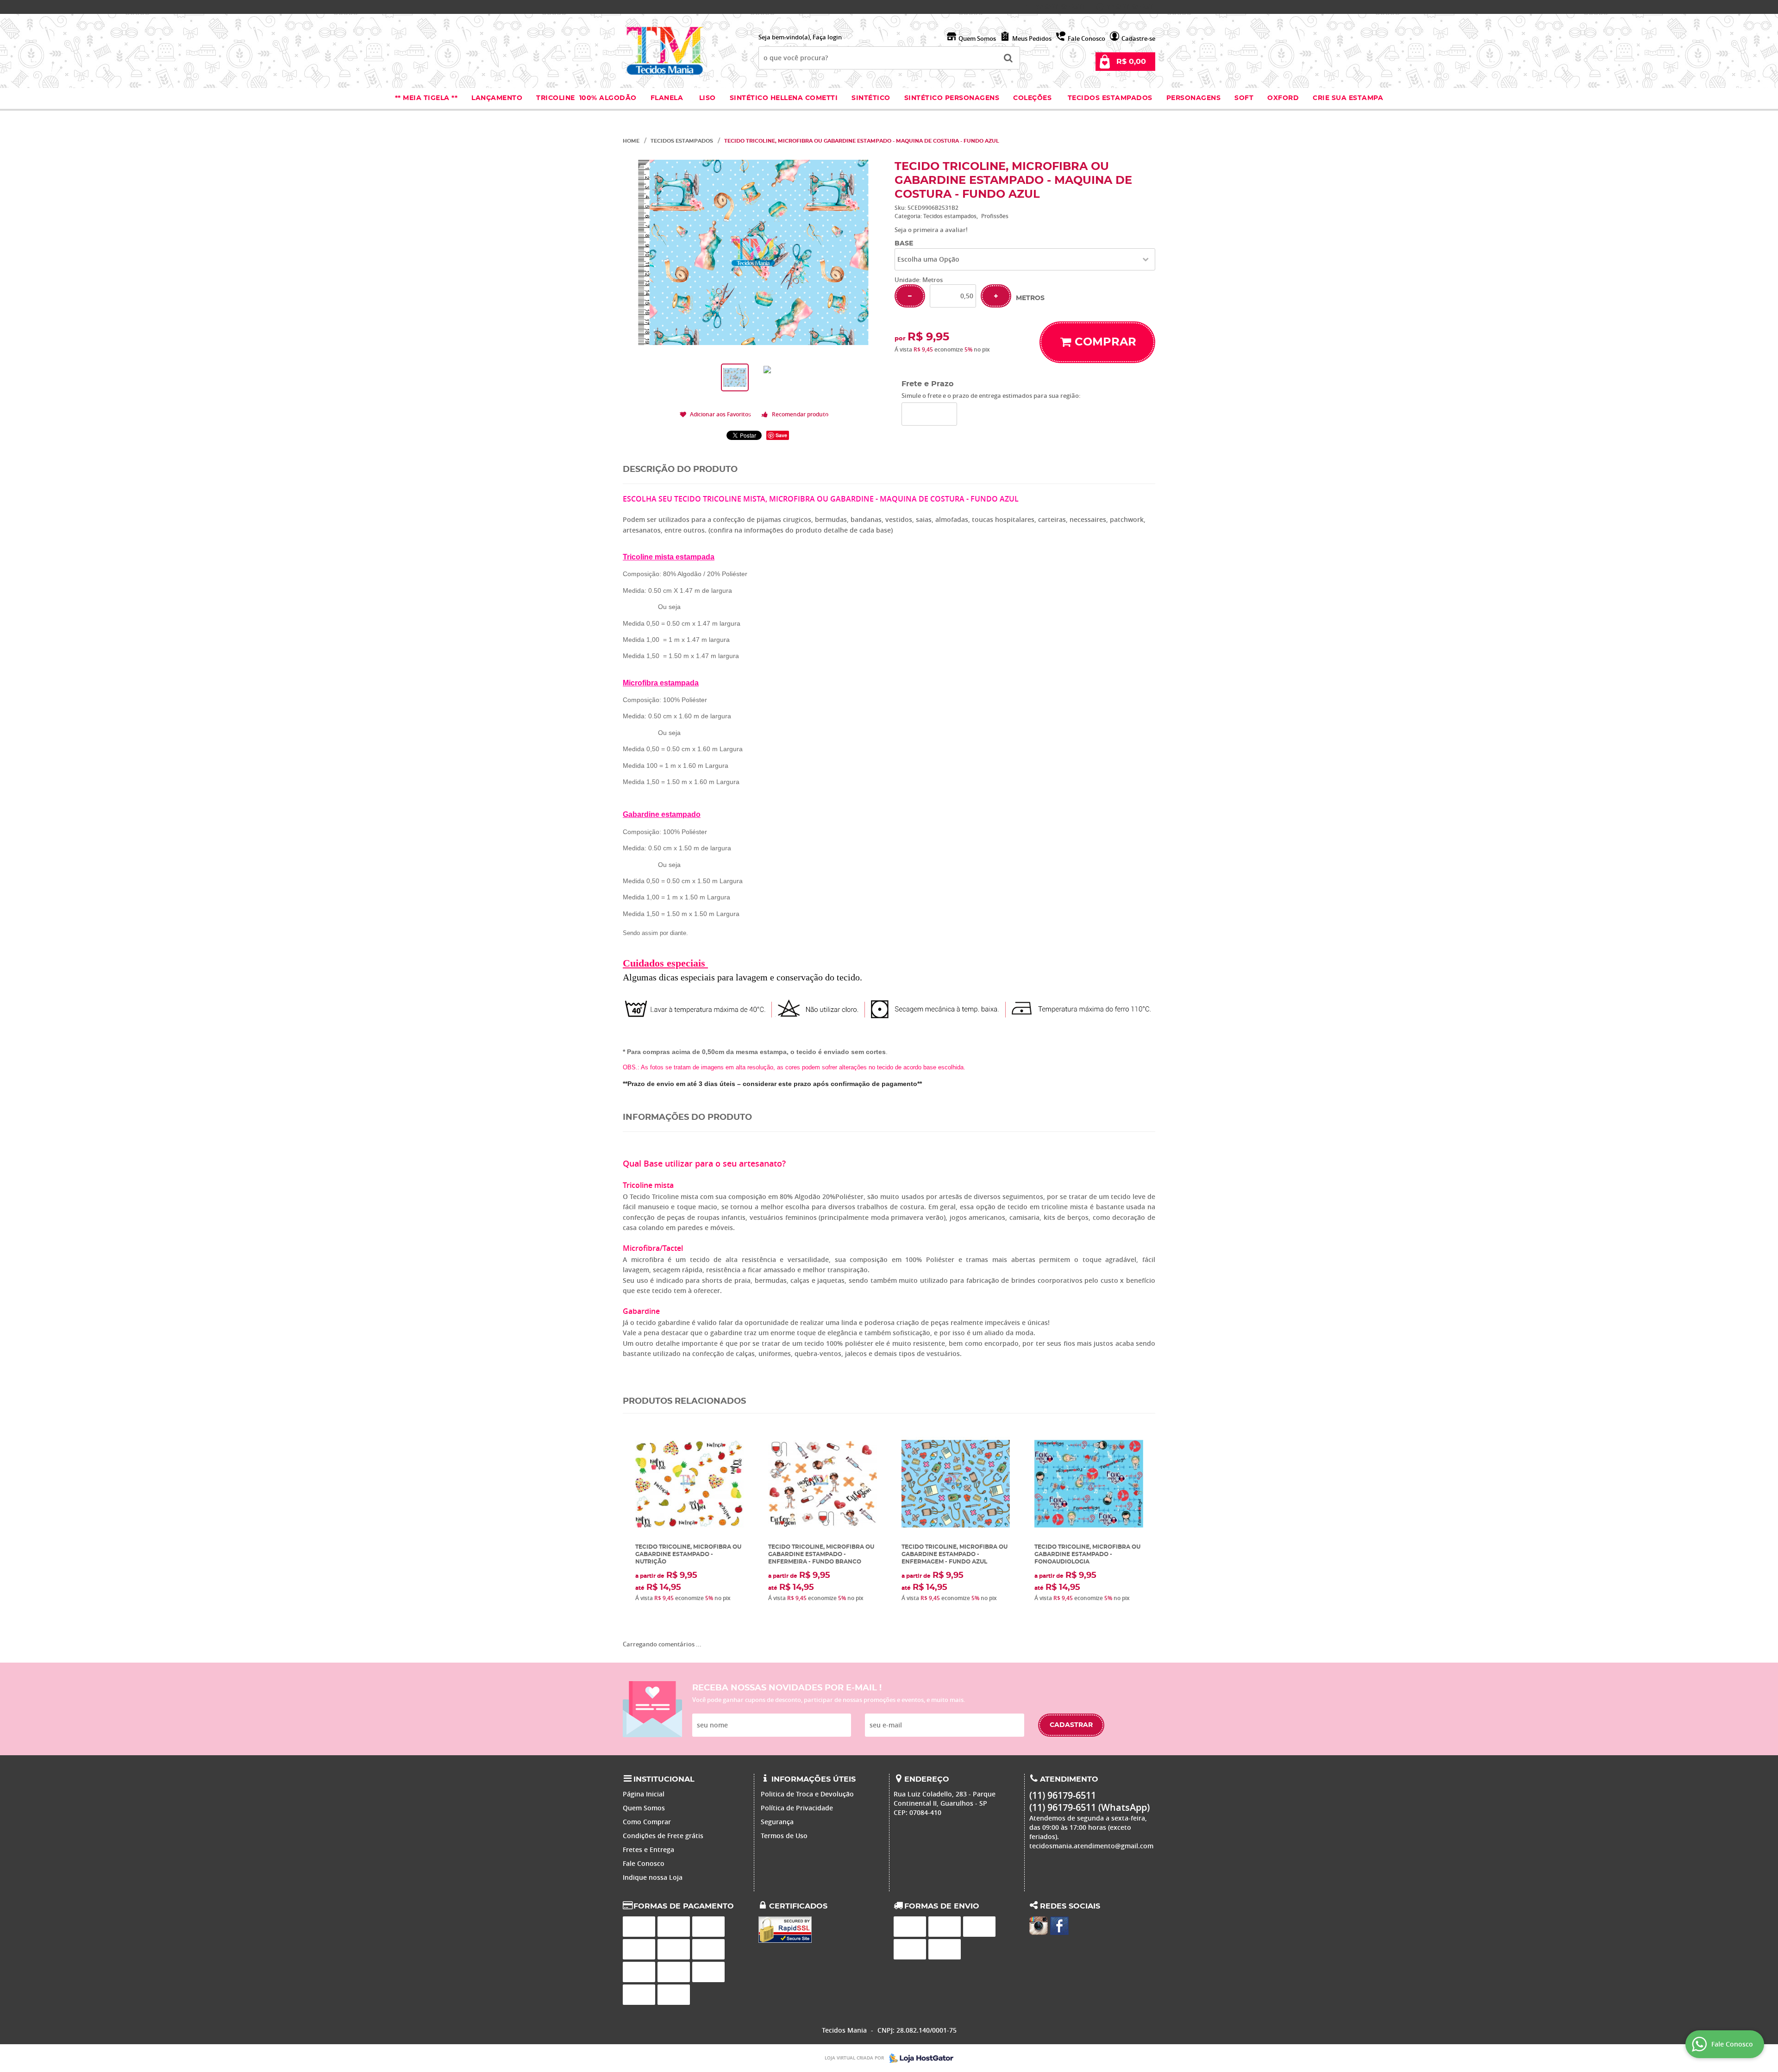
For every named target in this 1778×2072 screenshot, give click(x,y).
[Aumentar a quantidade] (996, 296)
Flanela (667, 98)
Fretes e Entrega (648, 1849)
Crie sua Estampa (1348, 98)
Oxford (1283, 98)
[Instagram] (1039, 1926)
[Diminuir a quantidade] (910, 296)
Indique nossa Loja (653, 1877)
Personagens (1194, 98)
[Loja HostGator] (919, 2058)
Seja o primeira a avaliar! (931, 230)
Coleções (1033, 98)
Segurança (777, 1822)
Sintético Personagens (952, 98)
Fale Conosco (1086, 38)
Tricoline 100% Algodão (586, 98)
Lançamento (497, 98)
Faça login (827, 37)
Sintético (871, 98)
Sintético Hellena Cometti (784, 98)
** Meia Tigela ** (426, 98)
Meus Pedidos (1032, 38)
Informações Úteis (814, 1779)
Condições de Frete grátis (663, 1836)
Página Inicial (644, 1794)
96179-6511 (1060, 7)
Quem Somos (977, 38)
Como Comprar (647, 1822)
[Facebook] (1059, 1926)
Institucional (664, 1779)
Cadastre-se (1138, 38)
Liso (706, 98)
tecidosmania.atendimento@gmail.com (1091, 1846)
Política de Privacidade (797, 1808)
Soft (1244, 98)
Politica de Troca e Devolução (807, 1794)
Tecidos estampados (1110, 98)
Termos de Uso (784, 1836)
